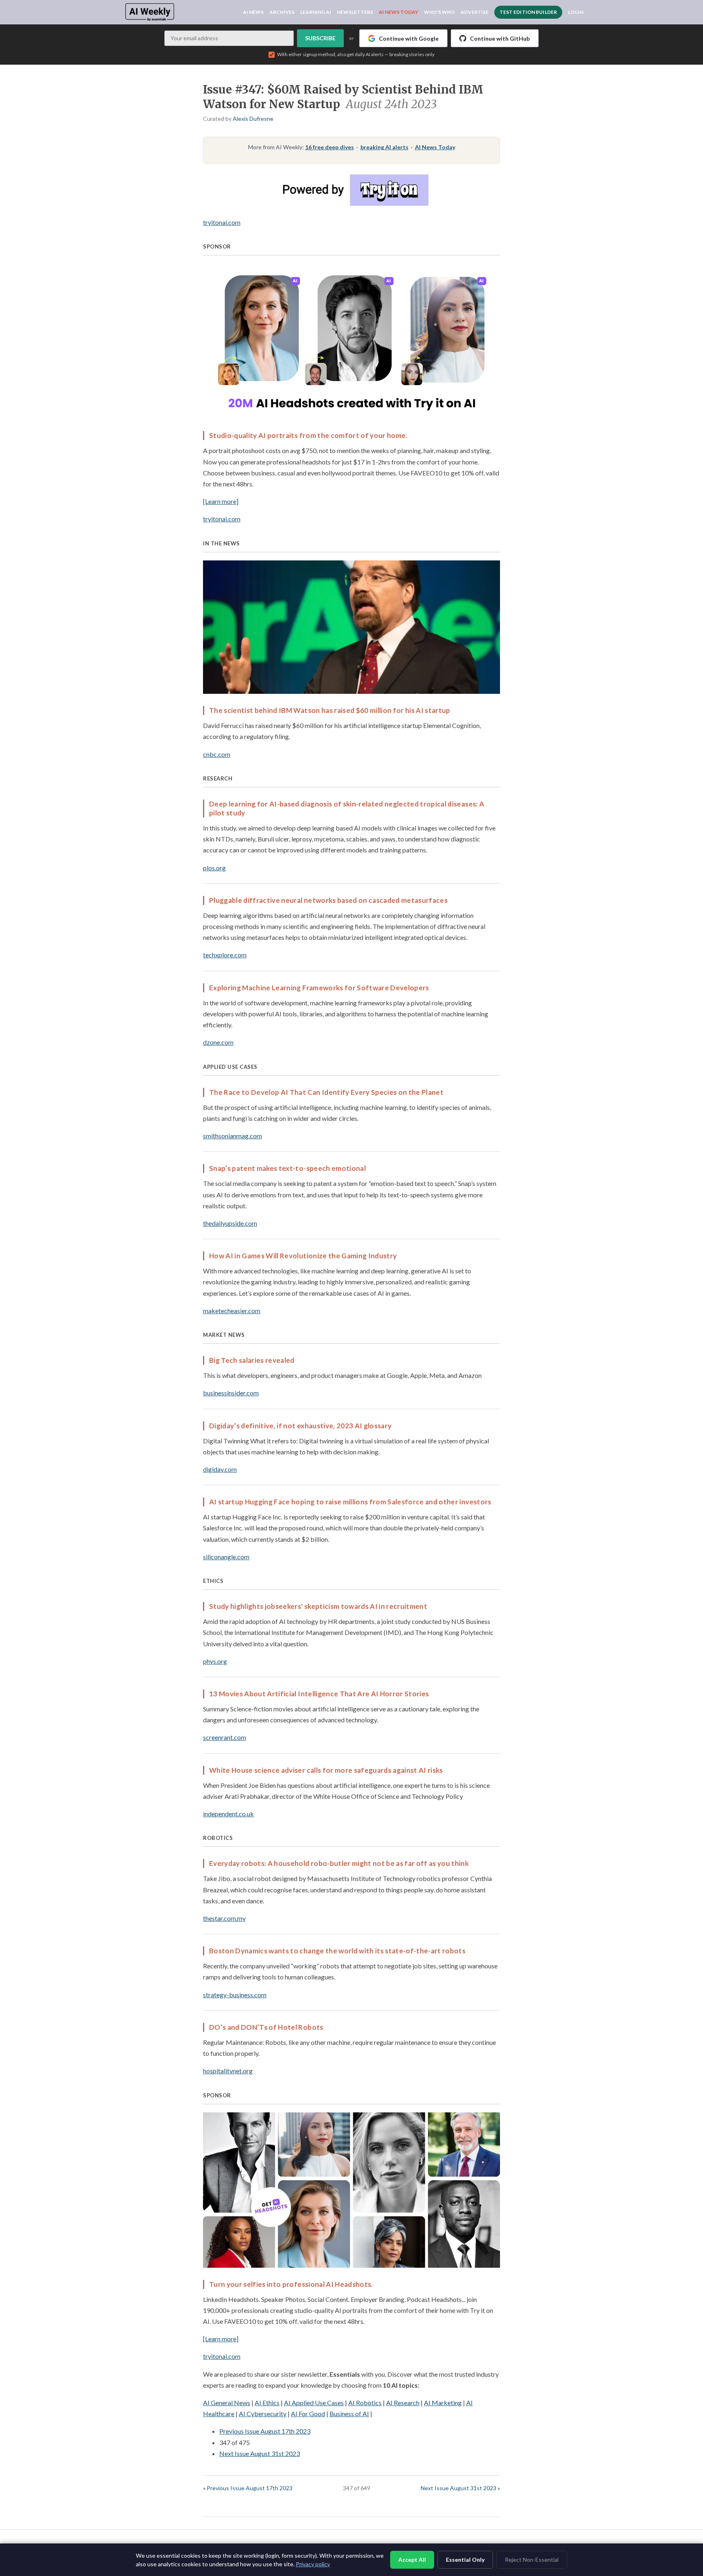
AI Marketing (443, 2403)
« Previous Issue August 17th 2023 (248, 2488)
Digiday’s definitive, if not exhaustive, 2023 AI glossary (300, 1426)
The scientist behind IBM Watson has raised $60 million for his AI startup (330, 710)
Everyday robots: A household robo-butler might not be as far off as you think (339, 1863)
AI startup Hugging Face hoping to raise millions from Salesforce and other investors (350, 1502)
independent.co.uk (228, 1814)
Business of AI (349, 2414)
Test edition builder (528, 12)
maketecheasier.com (232, 1311)
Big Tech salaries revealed (252, 1360)
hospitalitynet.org (228, 2071)
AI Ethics (267, 2403)
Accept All (412, 2560)
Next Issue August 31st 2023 (260, 2453)
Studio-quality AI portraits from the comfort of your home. (308, 435)
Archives (282, 12)
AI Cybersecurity (263, 2414)
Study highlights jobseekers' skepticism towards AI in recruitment (318, 1606)
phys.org (215, 1661)
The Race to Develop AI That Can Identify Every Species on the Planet (326, 1092)
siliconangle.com (226, 1557)
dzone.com (218, 1042)
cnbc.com (217, 754)
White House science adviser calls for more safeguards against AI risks (326, 1770)
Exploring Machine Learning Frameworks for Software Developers (319, 988)
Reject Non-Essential (532, 2560)
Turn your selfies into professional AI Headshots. (291, 2284)
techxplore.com (225, 955)
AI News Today (398, 12)
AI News (253, 12)
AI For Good (308, 2414)
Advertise (475, 12)
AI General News (227, 2403)
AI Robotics (365, 2403)
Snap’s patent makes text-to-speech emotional (287, 1168)
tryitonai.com (222, 222)
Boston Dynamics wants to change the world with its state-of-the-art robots (337, 1951)
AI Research (403, 2403)
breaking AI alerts (384, 147)
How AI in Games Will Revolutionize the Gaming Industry (303, 1256)
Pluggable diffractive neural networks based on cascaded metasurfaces (328, 900)
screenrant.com (225, 1737)
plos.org (214, 868)
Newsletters (355, 12)
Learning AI (316, 12)
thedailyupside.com (230, 1223)
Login (576, 12)
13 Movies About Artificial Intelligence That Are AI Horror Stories (319, 1694)
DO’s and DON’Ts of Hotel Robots (266, 2027)
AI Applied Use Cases (314, 2403)
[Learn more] (221, 501)
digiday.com (220, 1469)
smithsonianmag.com (233, 1136)
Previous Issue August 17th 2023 (265, 2431)
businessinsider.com (231, 1393)
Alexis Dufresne (253, 119)
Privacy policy (313, 2564)
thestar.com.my (224, 1918)
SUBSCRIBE (320, 38)
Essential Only (465, 2560)
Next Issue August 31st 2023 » (460, 2488)
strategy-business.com (235, 1995)
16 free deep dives (330, 147)
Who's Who (439, 12)
